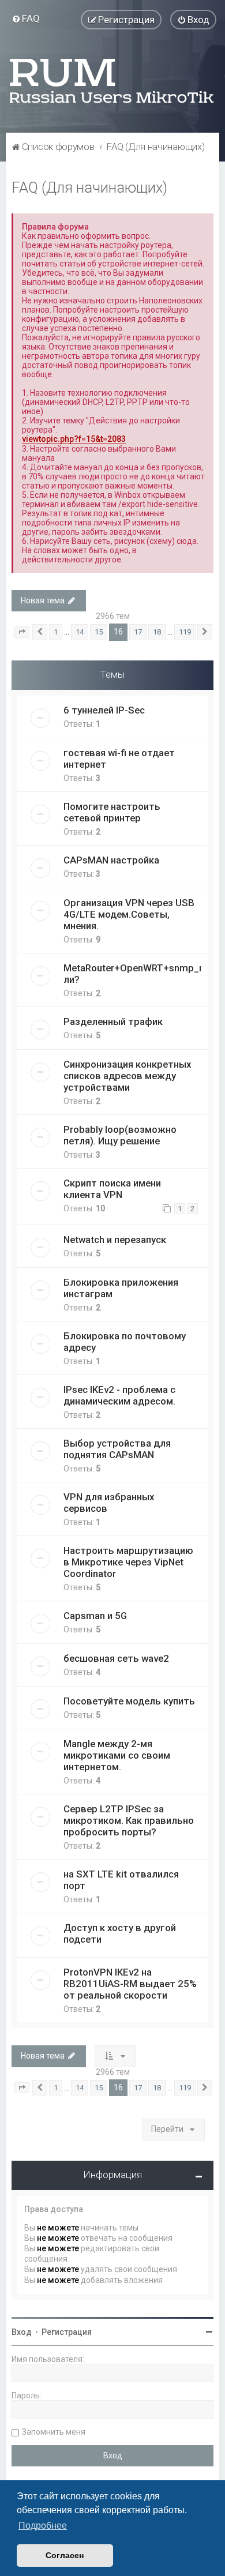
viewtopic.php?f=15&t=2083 (74, 439)
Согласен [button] (65, 2555)
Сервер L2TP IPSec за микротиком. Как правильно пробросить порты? (129, 1820)
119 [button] (185, 632)
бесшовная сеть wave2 (116, 1658)
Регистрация (67, 2332)
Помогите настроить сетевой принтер (112, 812)
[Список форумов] (112, 81)
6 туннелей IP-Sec (104, 710)
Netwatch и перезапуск (115, 1240)
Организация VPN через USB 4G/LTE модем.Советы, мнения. (129, 914)
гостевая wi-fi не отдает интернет (119, 758)
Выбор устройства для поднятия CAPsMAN (117, 1449)
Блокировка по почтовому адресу (125, 1342)
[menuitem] (26, 18)
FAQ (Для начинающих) (89, 188)
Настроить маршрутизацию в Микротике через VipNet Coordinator (128, 1562)
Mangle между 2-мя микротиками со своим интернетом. (117, 1755)
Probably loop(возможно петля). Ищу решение (120, 1135)
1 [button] (56, 632)
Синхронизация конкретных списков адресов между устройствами (127, 1076)
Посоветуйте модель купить (129, 1701)
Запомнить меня (54, 2432)
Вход (22, 2332)
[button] (22, 632)
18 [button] (157, 632)
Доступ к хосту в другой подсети (120, 1933)
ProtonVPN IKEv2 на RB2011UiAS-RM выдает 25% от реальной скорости (130, 1984)
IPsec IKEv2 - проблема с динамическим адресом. (119, 1395)
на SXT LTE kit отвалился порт (121, 1880)
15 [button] (99, 632)
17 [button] (138, 632)
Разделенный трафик (113, 1022)
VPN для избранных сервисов (109, 1503)
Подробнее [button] (43, 2526)
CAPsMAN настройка (111, 860)
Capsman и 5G (95, 1616)
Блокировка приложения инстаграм (121, 1288)
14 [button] (80, 632)
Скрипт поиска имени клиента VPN (112, 1189)
